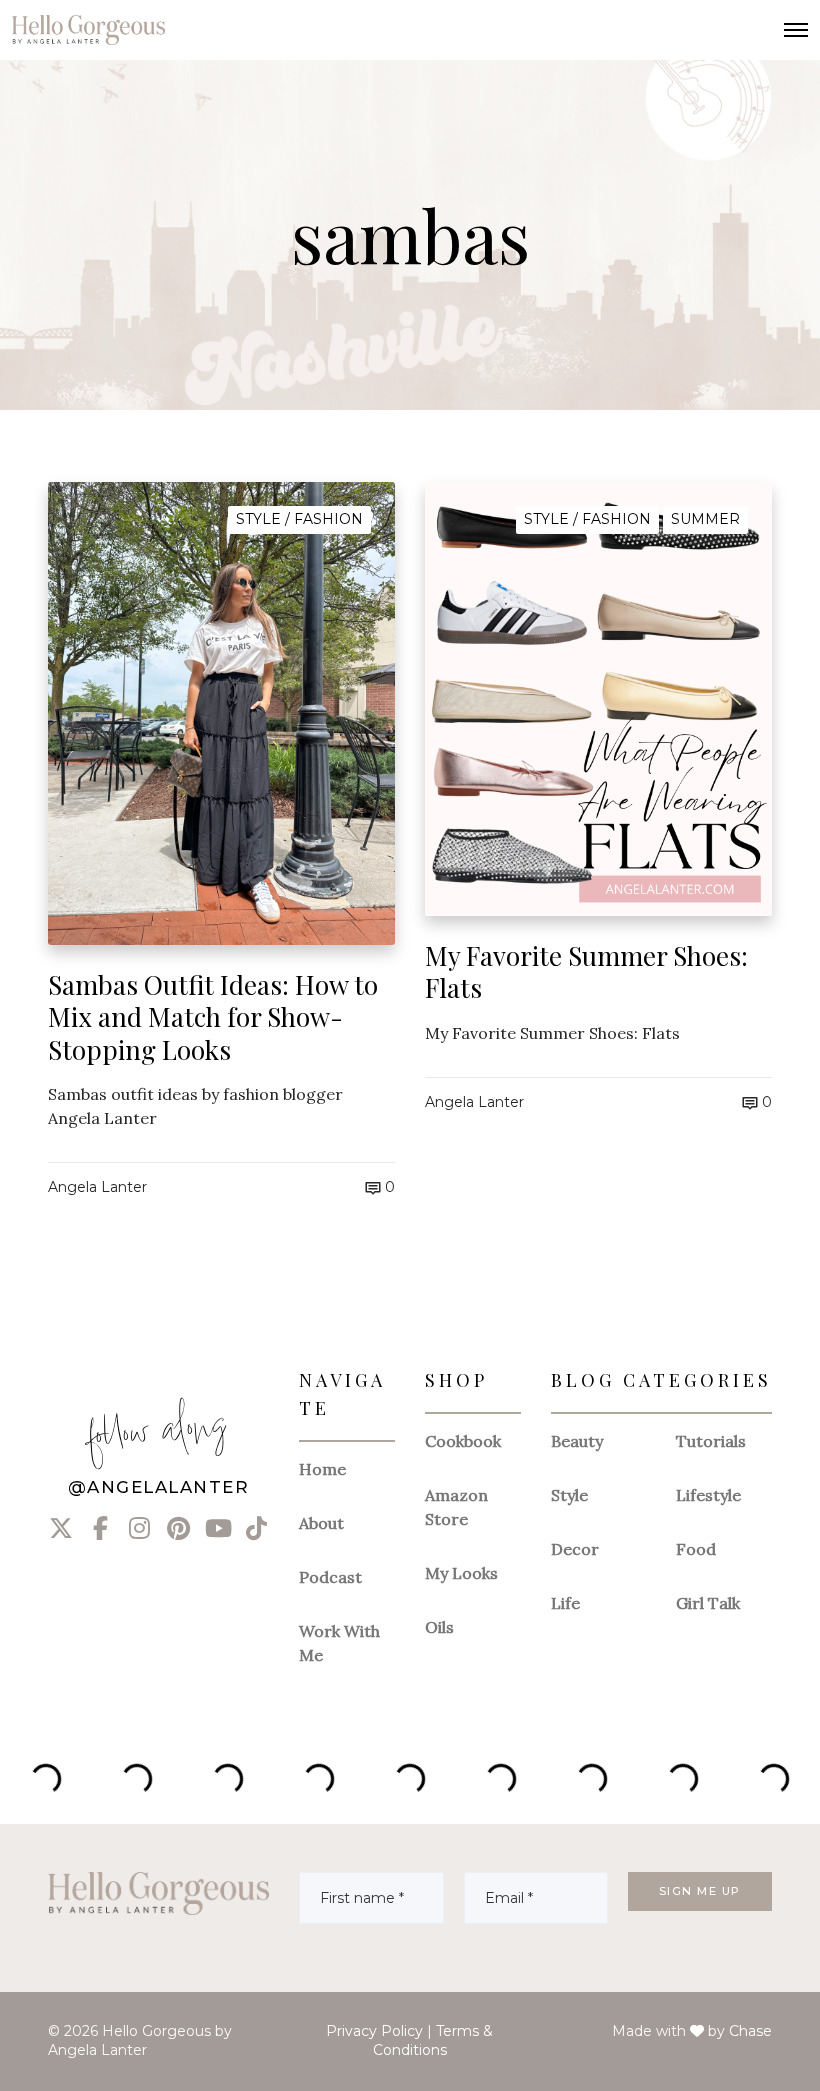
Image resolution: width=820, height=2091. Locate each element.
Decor (575, 1549)
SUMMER (705, 519)
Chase (750, 2031)
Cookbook (463, 1441)
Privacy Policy (374, 2031)
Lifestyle (708, 1495)
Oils (439, 1627)
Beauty (577, 1441)
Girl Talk (708, 1603)
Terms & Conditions (433, 2041)
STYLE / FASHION (299, 519)
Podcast (330, 1577)
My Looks (461, 1573)
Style (569, 1495)
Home (322, 1469)
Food (696, 1549)
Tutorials (711, 1441)
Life (565, 1603)
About (321, 1523)
